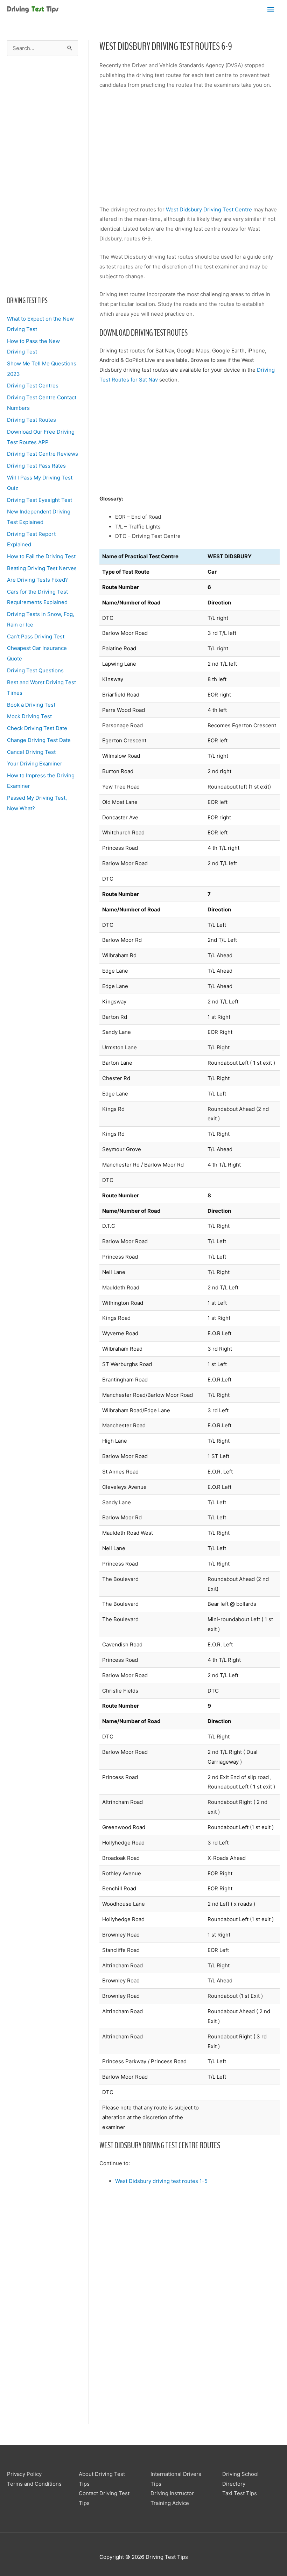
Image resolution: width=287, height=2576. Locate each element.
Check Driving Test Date (37, 728)
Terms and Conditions (34, 2484)
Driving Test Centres (33, 386)
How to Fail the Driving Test (41, 556)
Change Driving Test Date (39, 740)
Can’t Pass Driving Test (36, 636)
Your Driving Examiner (35, 764)
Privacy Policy (24, 2474)
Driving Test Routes (31, 420)
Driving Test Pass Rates (36, 466)
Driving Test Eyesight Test (40, 500)
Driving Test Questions (35, 670)
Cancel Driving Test (31, 752)
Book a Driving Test (31, 705)
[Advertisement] (43, 176)
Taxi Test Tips (240, 2493)
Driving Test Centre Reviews (43, 454)
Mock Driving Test (29, 716)
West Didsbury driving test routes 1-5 (161, 2181)
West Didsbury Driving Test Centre (209, 209)
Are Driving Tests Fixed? (37, 580)
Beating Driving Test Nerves (42, 568)
